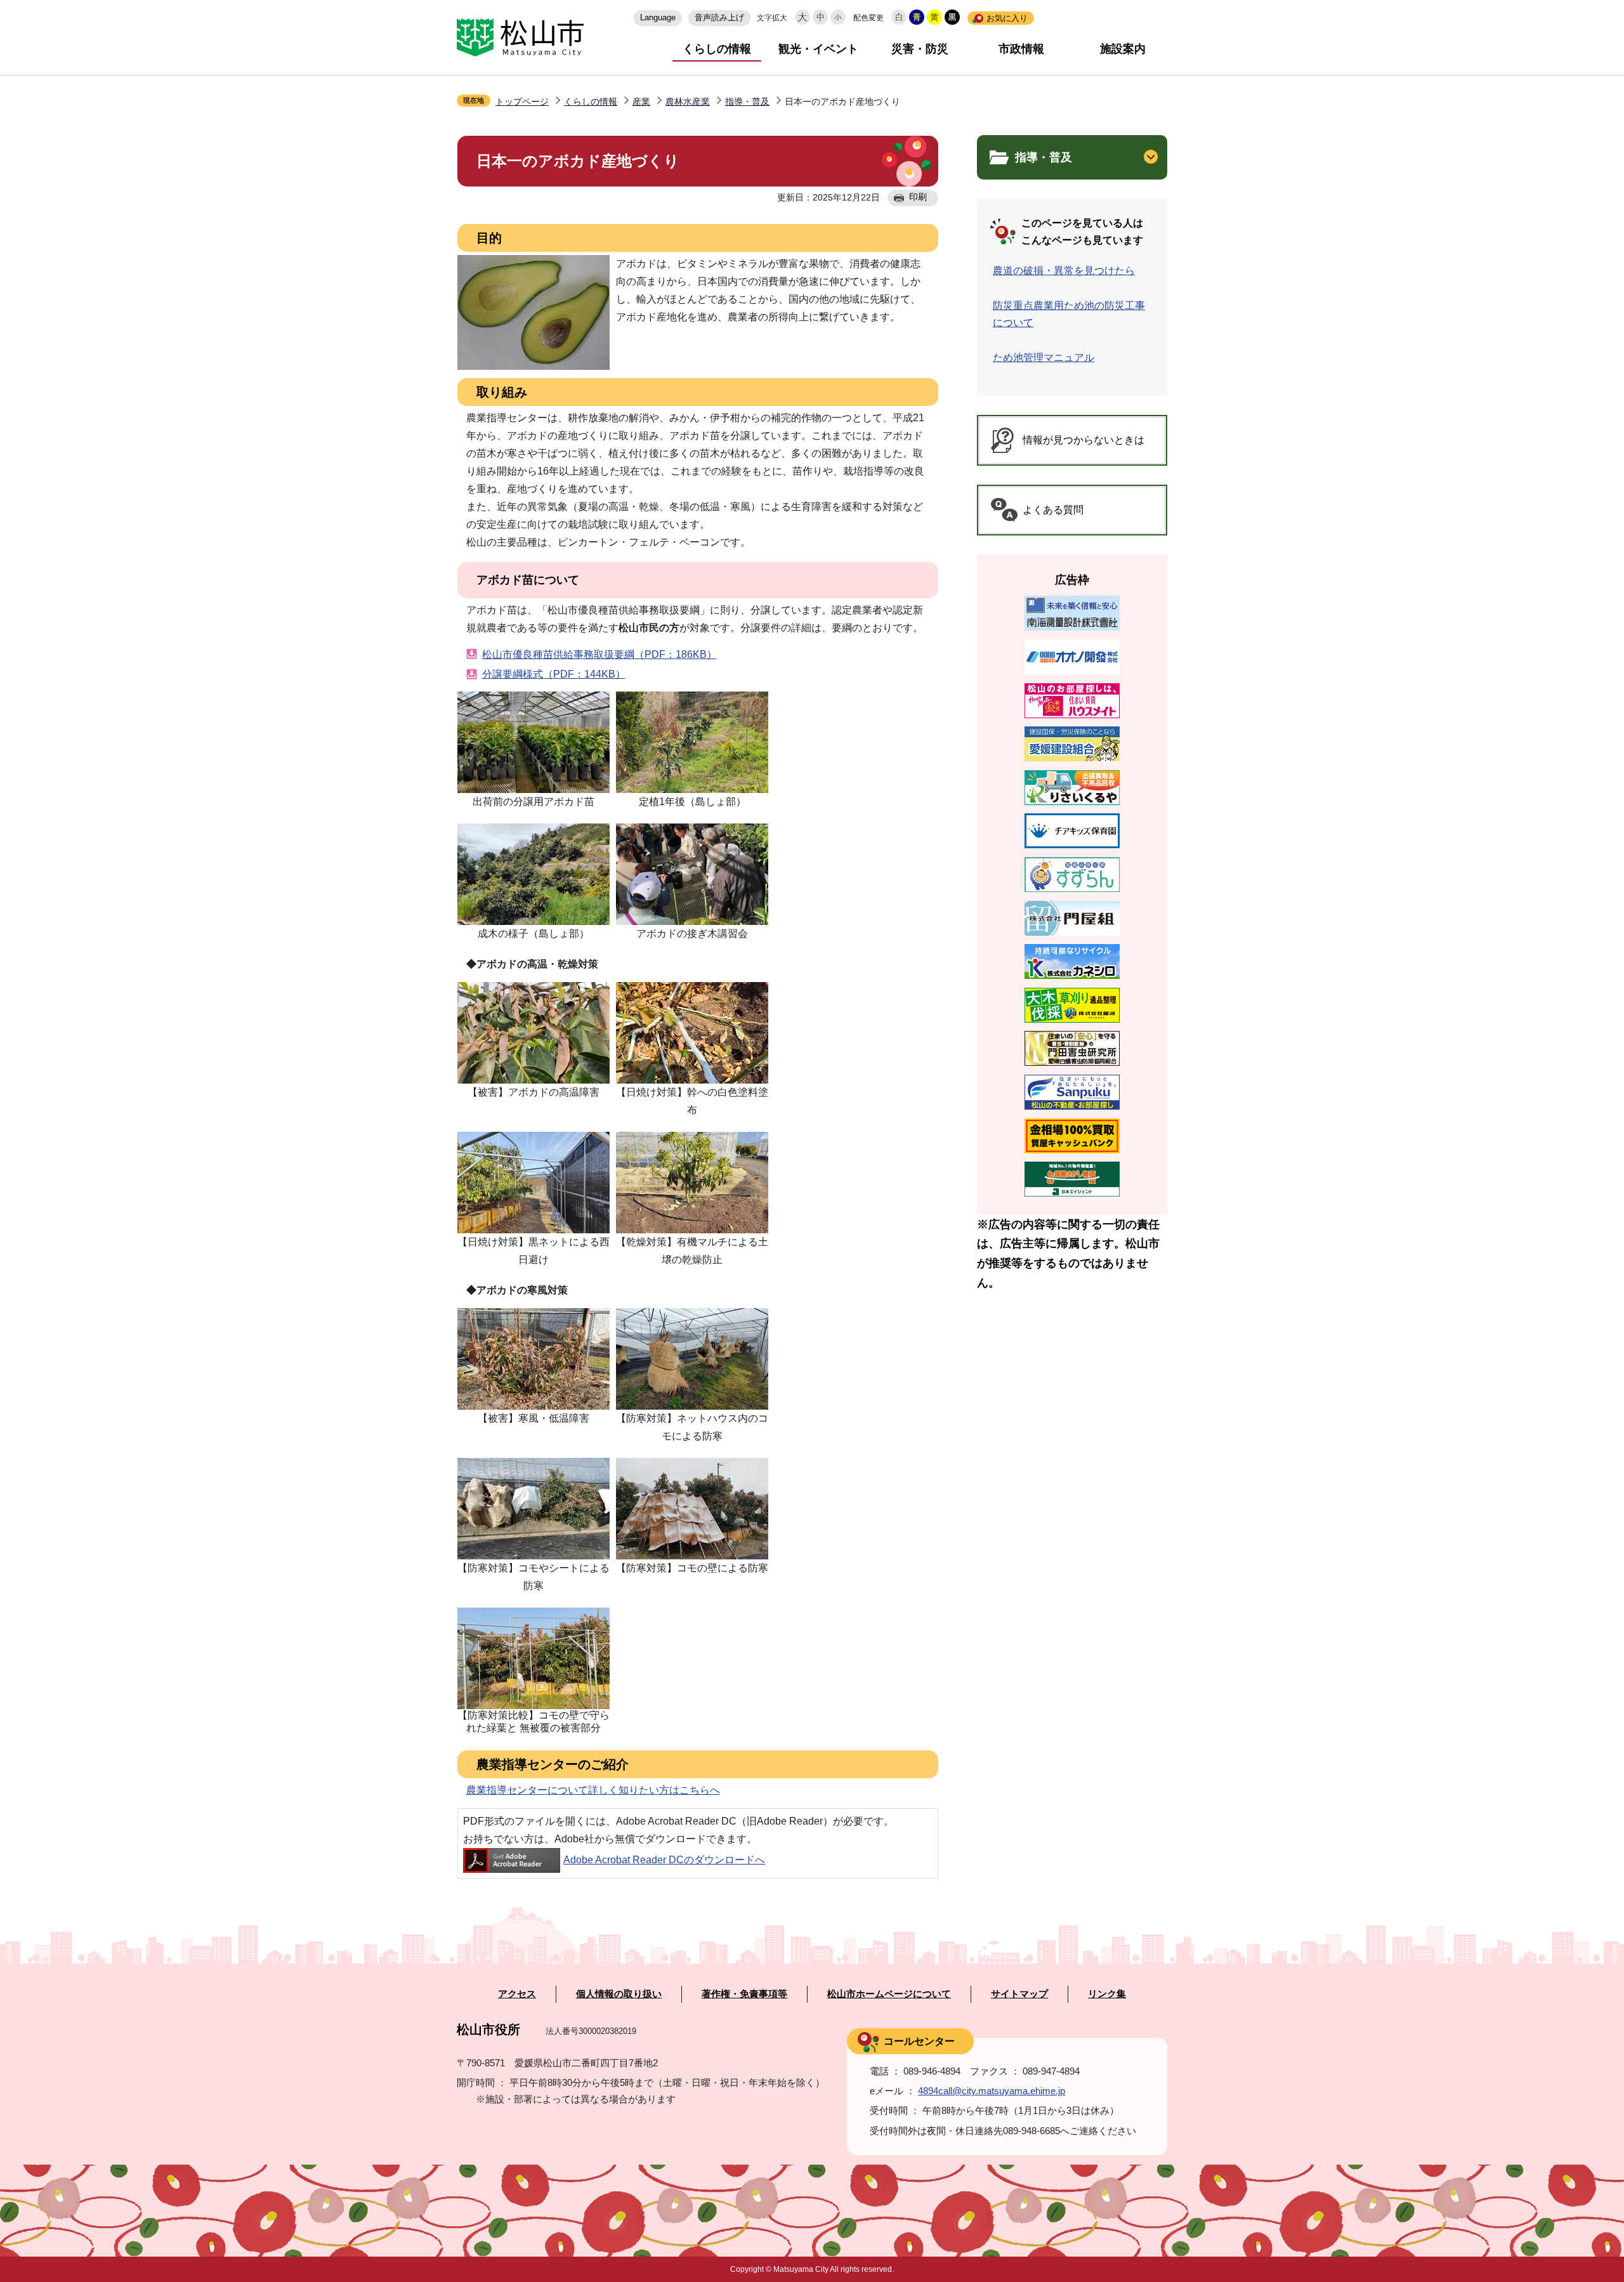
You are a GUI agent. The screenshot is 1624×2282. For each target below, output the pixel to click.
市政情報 (1021, 49)
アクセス (517, 1994)
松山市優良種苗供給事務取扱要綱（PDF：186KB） (599, 654)
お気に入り (1007, 18)
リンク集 (1107, 1994)
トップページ (522, 102)
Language (658, 17)
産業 (641, 102)
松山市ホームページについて (889, 1994)
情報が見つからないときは (1084, 440)
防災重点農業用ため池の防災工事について (1069, 314)
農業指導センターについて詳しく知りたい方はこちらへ (593, 1790)
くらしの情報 (717, 49)
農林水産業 (688, 102)
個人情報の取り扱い (619, 1994)
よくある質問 (1053, 510)
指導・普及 (747, 102)
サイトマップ (1019, 1994)
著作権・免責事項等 (744, 1994)
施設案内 (1123, 49)
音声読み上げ (719, 17)
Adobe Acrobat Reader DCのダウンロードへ (664, 1860)
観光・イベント (818, 49)
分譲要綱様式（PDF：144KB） (554, 674)
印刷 (918, 197)
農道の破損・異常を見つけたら (1064, 271)
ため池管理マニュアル (1044, 357)
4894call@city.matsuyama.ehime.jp (992, 2091)
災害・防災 (920, 49)
